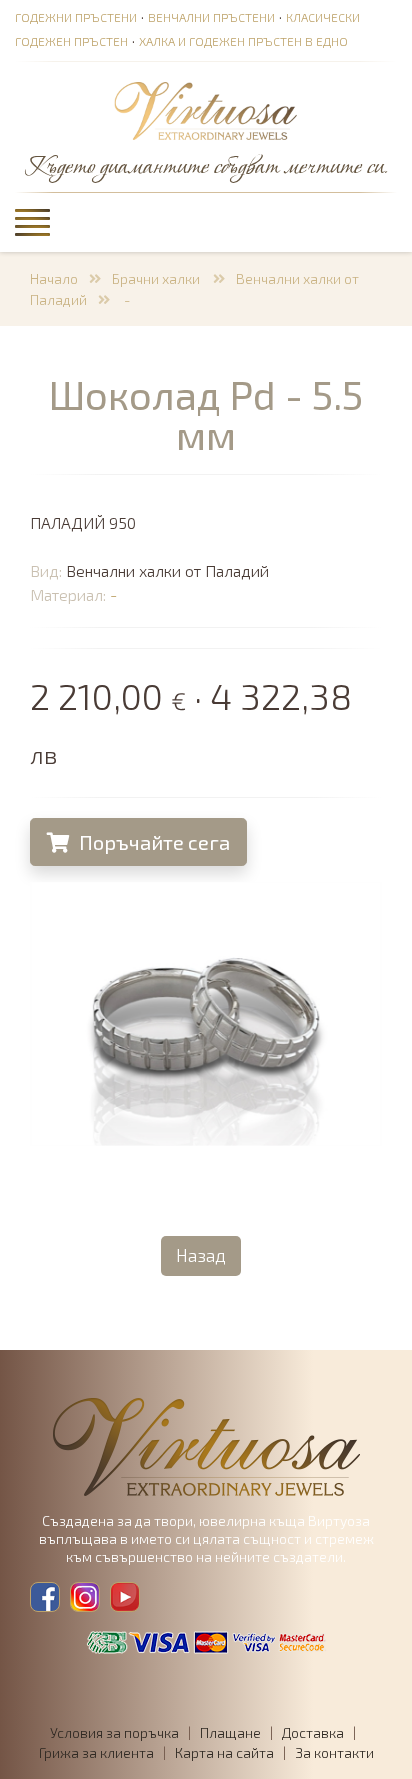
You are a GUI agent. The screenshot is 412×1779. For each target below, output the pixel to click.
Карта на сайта (224, 1752)
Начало (54, 278)
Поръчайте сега (152, 842)
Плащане (230, 1732)
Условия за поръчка (114, 1732)
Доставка (313, 1732)
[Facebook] (45, 1597)
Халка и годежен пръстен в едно (243, 41)
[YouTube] (125, 1597)
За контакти (334, 1752)
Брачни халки (157, 278)
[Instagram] (85, 1597)
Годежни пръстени (76, 17)
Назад (201, 1255)
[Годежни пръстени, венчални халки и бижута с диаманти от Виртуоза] (206, 112)
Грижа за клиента (96, 1752)
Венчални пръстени (211, 17)
